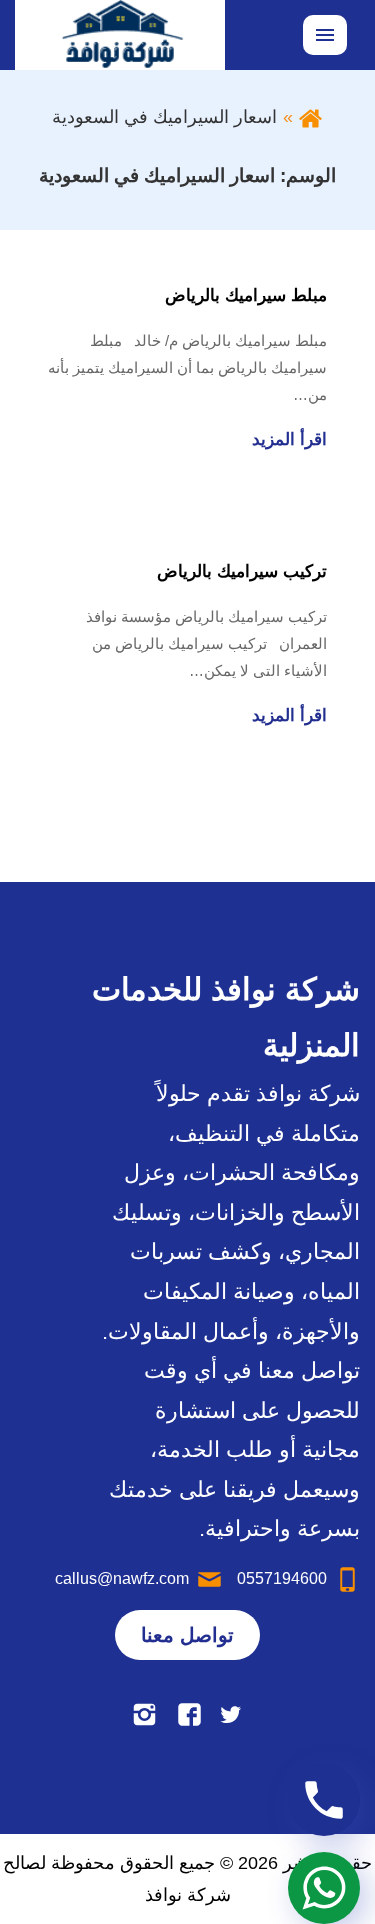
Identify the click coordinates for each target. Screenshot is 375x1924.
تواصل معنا (187, 1635)
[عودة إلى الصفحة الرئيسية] (310, 117)
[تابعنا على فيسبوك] (189, 1714)
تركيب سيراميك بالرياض (242, 571)
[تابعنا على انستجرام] (144, 1714)
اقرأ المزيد (289, 439)
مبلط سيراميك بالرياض (246, 295)
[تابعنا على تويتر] (230, 1714)
